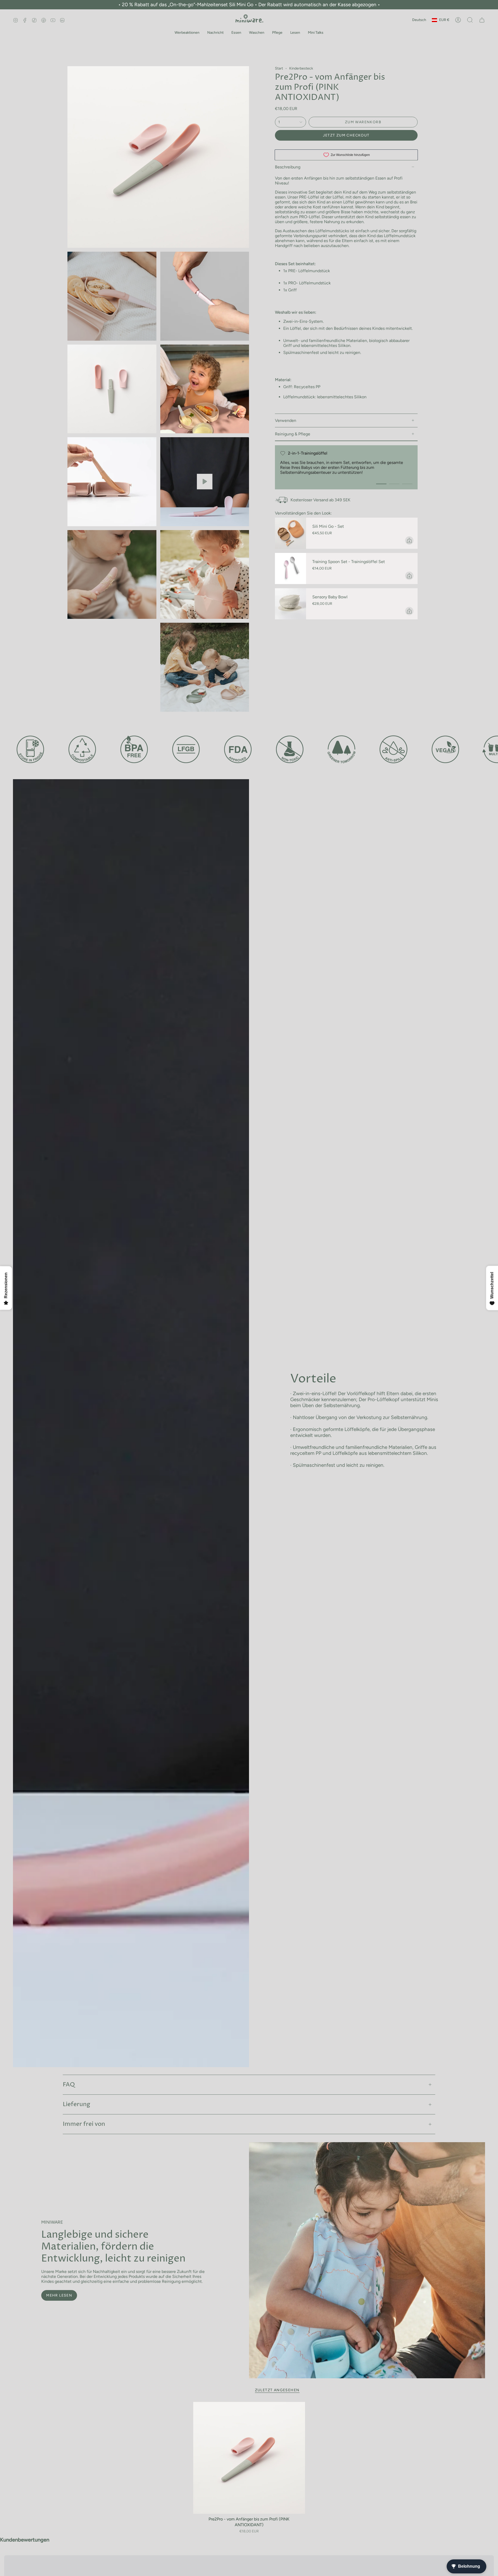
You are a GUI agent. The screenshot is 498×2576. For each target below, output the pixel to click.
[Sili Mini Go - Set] (290, 533)
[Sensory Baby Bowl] (290, 604)
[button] (187, 33)
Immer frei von (84, 2124)
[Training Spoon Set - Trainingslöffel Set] (290, 568)
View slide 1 (381, 484)
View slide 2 (394, 484)
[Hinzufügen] (409, 540)
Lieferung (77, 2104)
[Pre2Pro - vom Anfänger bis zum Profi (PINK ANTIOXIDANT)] (249, 2458)
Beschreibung (288, 167)
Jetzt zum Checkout (346, 135)
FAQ (69, 2085)
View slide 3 (407, 484)
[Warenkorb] (482, 20)
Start (279, 68)
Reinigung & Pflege (293, 434)
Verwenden (286, 420)
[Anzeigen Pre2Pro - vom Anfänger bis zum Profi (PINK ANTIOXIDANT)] (205, 482)
